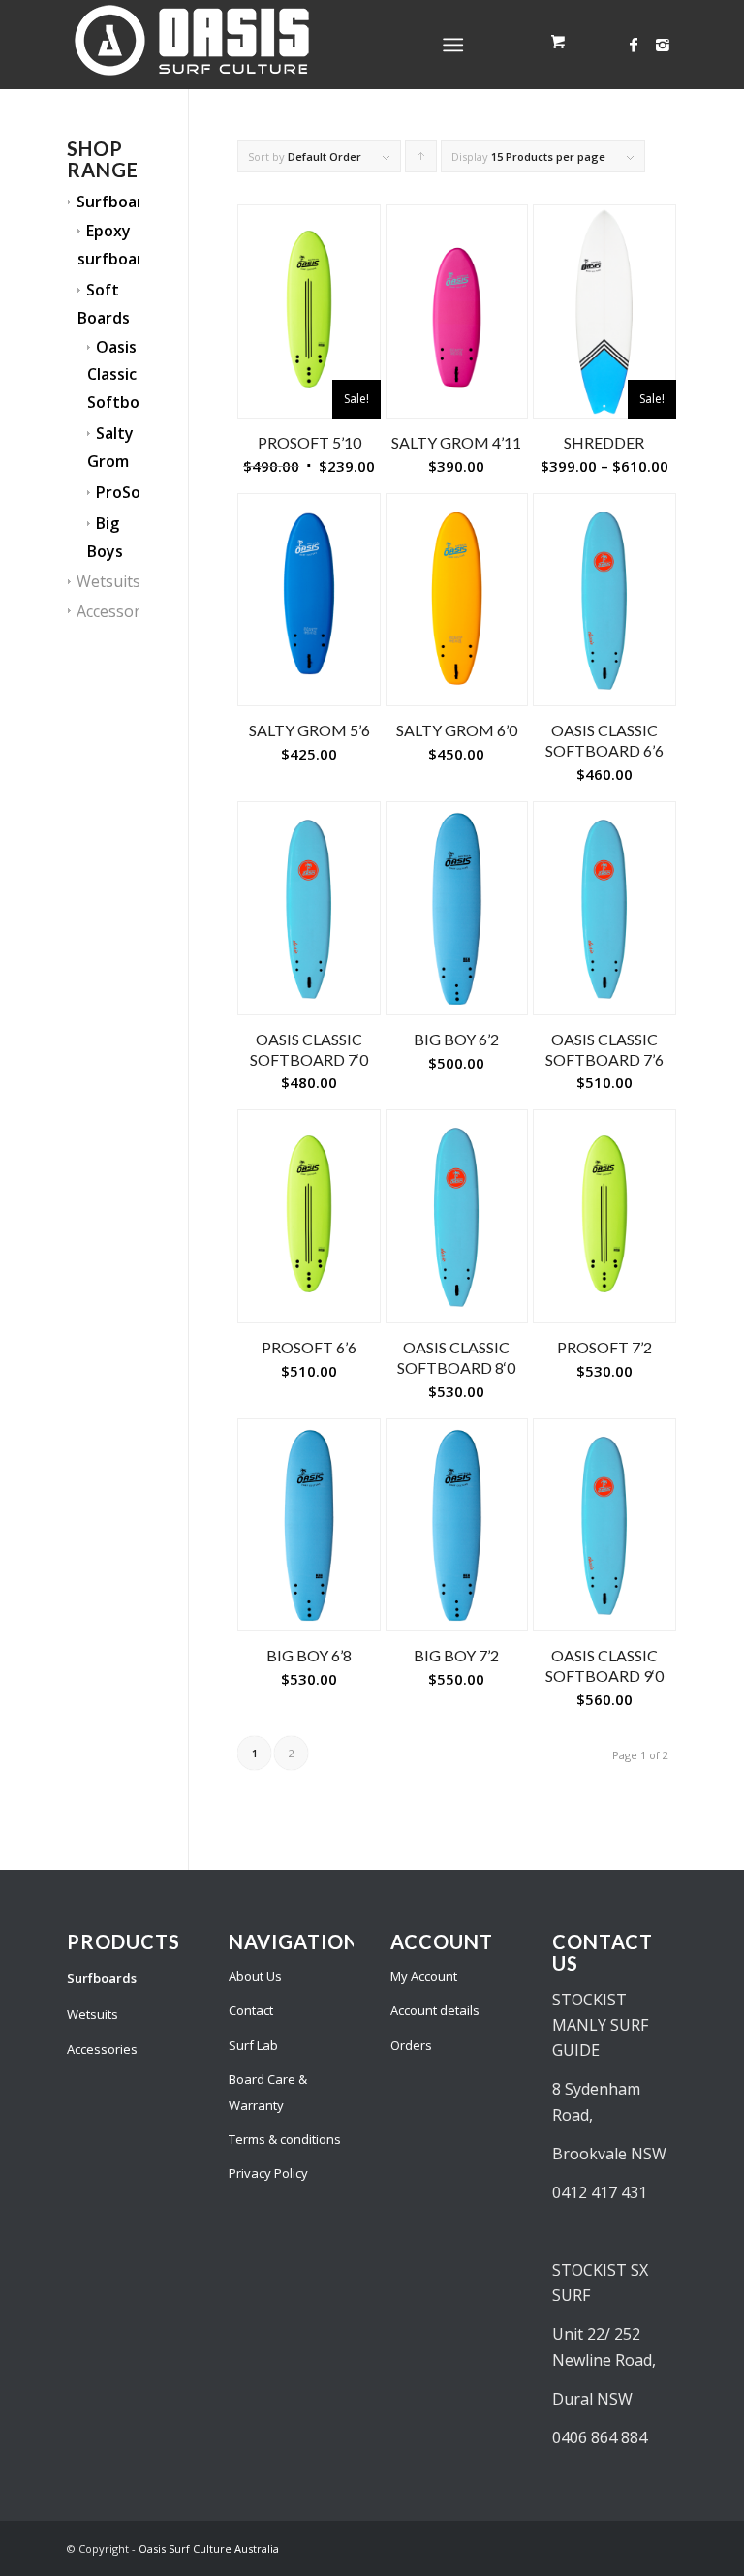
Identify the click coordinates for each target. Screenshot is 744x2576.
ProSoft (125, 492)
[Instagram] (663, 45)
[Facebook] (634, 45)
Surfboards (119, 202)
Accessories (119, 611)
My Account (424, 1976)
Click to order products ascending (421, 161)
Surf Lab (253, 2045)
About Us (255, 1976)
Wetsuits (108, 581)
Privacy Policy (268, 2173)
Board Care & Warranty (268, 2092)
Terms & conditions (285, 2139)
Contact (251, 2010)
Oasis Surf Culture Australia (209, 2548)
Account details (435, 2010)
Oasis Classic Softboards (130, 374)
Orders (411, 2045)
